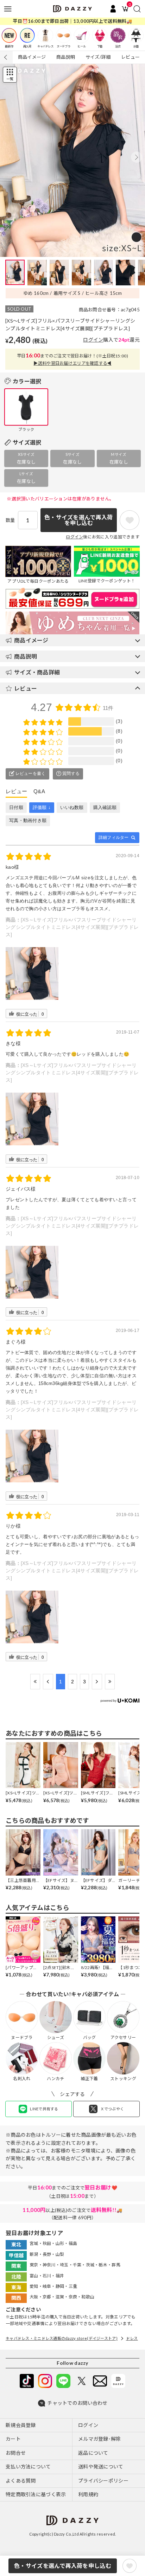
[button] (137, 157)
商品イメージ (32, 57)
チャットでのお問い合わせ (77, 2403)
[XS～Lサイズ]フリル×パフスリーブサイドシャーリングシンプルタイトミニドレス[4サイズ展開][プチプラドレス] (72, 927)
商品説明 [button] (26, 656)
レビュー (130, 57)
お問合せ (16, 2453)
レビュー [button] (26, 688)
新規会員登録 (21, 2425)
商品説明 (66, 57)
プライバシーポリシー (103, 2481)
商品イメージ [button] (31, 640)
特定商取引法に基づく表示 (36, 2494)
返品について (93, 2453)
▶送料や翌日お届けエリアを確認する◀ (72, 363)
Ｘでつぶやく (112, 2109)
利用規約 (88, 2494)
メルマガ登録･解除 (100, 2439)
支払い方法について (28, 2467)
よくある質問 (21, 2481)
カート (13, 2439)
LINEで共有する (44, 2109)
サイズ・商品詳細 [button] (37, 672)
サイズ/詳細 (98, 57)
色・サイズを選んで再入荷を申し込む (63, 2566)
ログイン (93, 340)
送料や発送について (101, 2467)
